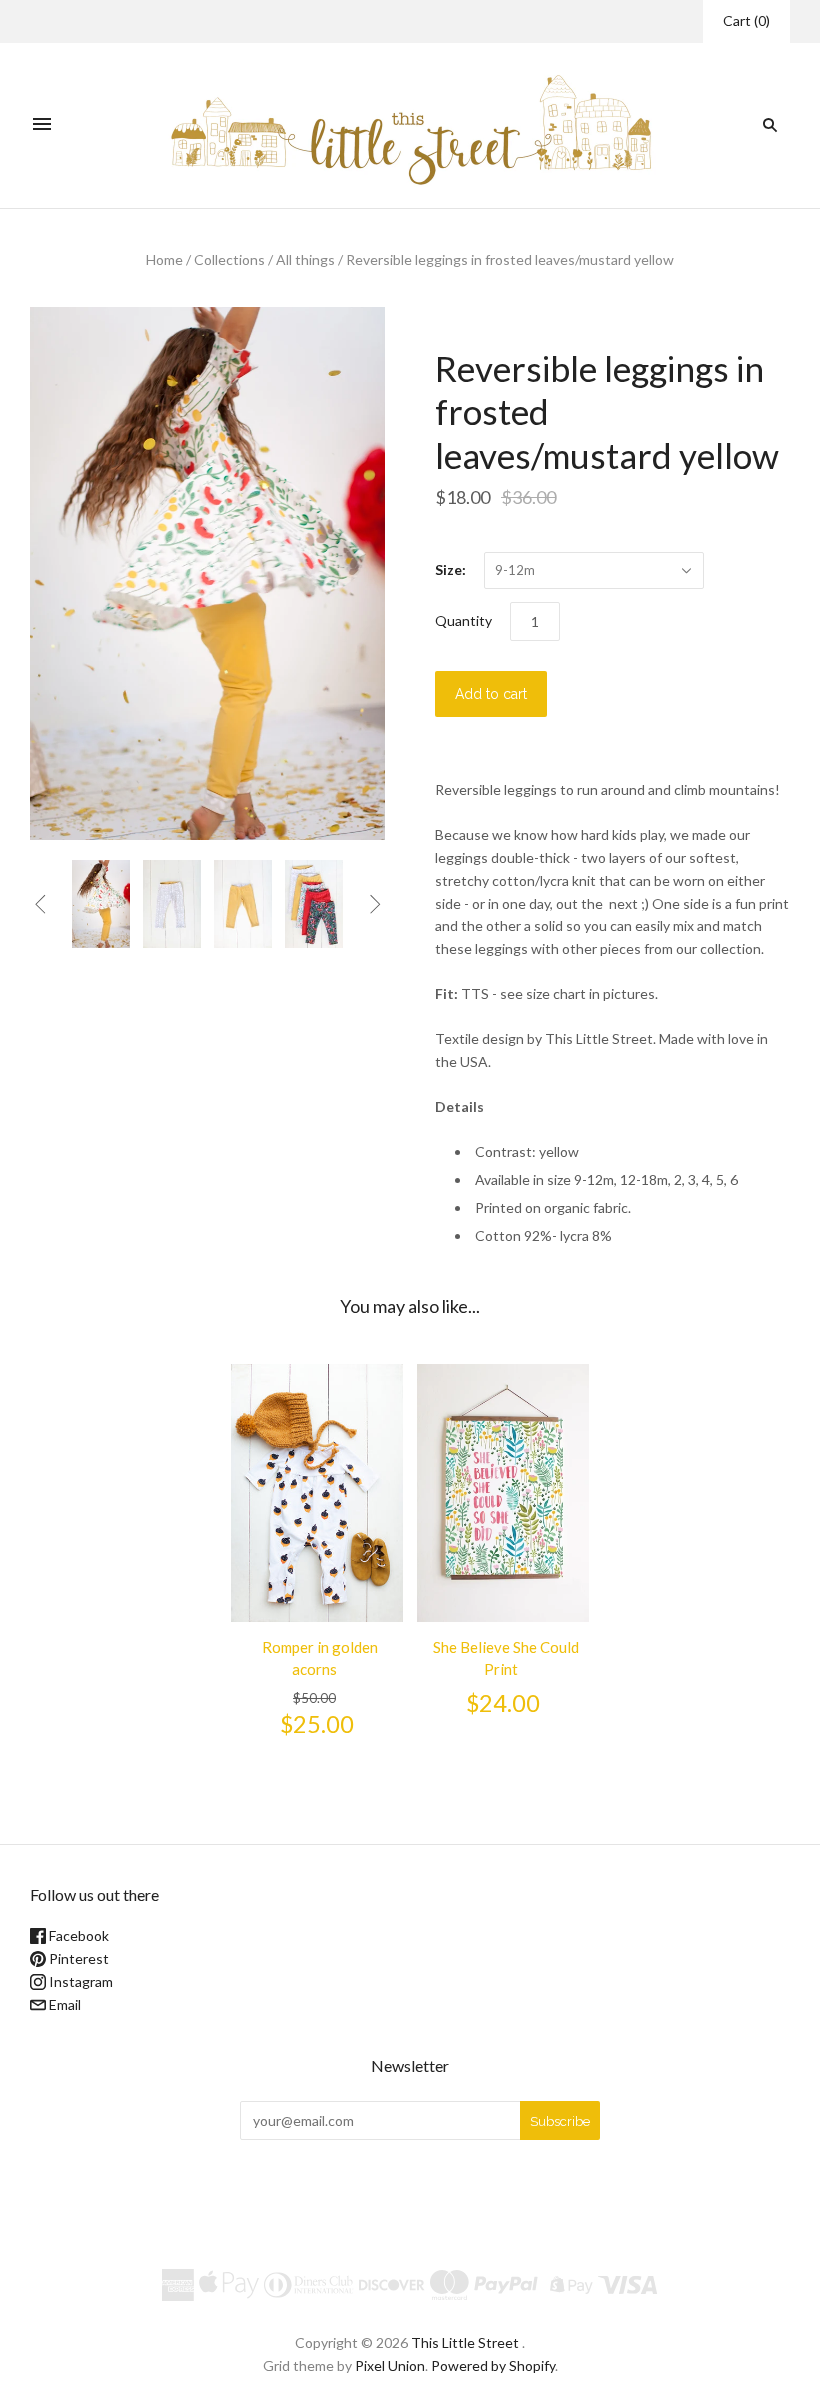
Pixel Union (390, 2365)
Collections (229, 259)
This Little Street (465, 2342)
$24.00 (503, 1703)
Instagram (79, 1981)
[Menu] (42, 125)
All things (305, 259)
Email (63, 2004)
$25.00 (317, 1724)
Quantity (463, 620)
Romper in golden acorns (320, 1658)
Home (164, 259)
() (746, 20)
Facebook (77, 1935)
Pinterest (77, 1958)
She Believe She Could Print (506, 1658)
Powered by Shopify (493, 2365)
